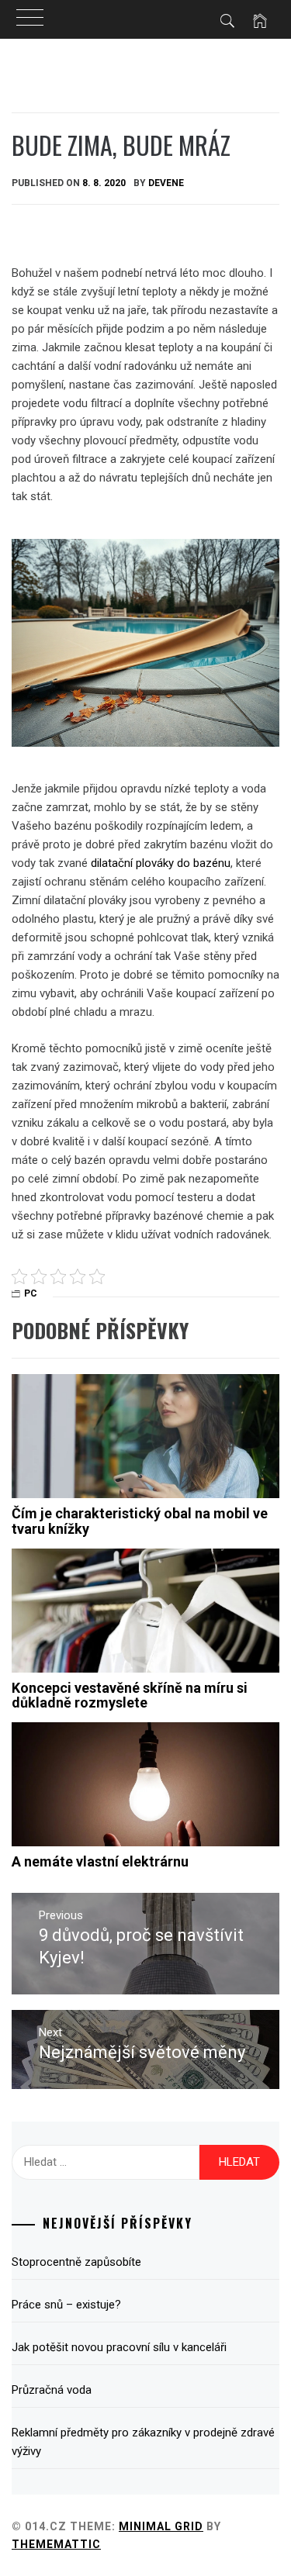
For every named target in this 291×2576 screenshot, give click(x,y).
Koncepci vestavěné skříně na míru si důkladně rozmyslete (130, 1695)
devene (166, 183)
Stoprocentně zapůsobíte (76, 2262)
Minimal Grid (161, 2526)
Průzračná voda (52, 2390)
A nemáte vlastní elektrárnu (100, 1861)
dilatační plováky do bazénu (161, 863)
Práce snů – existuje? (66, 2305)
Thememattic (56, 2544)
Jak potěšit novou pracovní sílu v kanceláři (119, 2347)
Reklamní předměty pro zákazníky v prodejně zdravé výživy (143, 2442)
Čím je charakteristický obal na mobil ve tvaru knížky (140, 1521)
